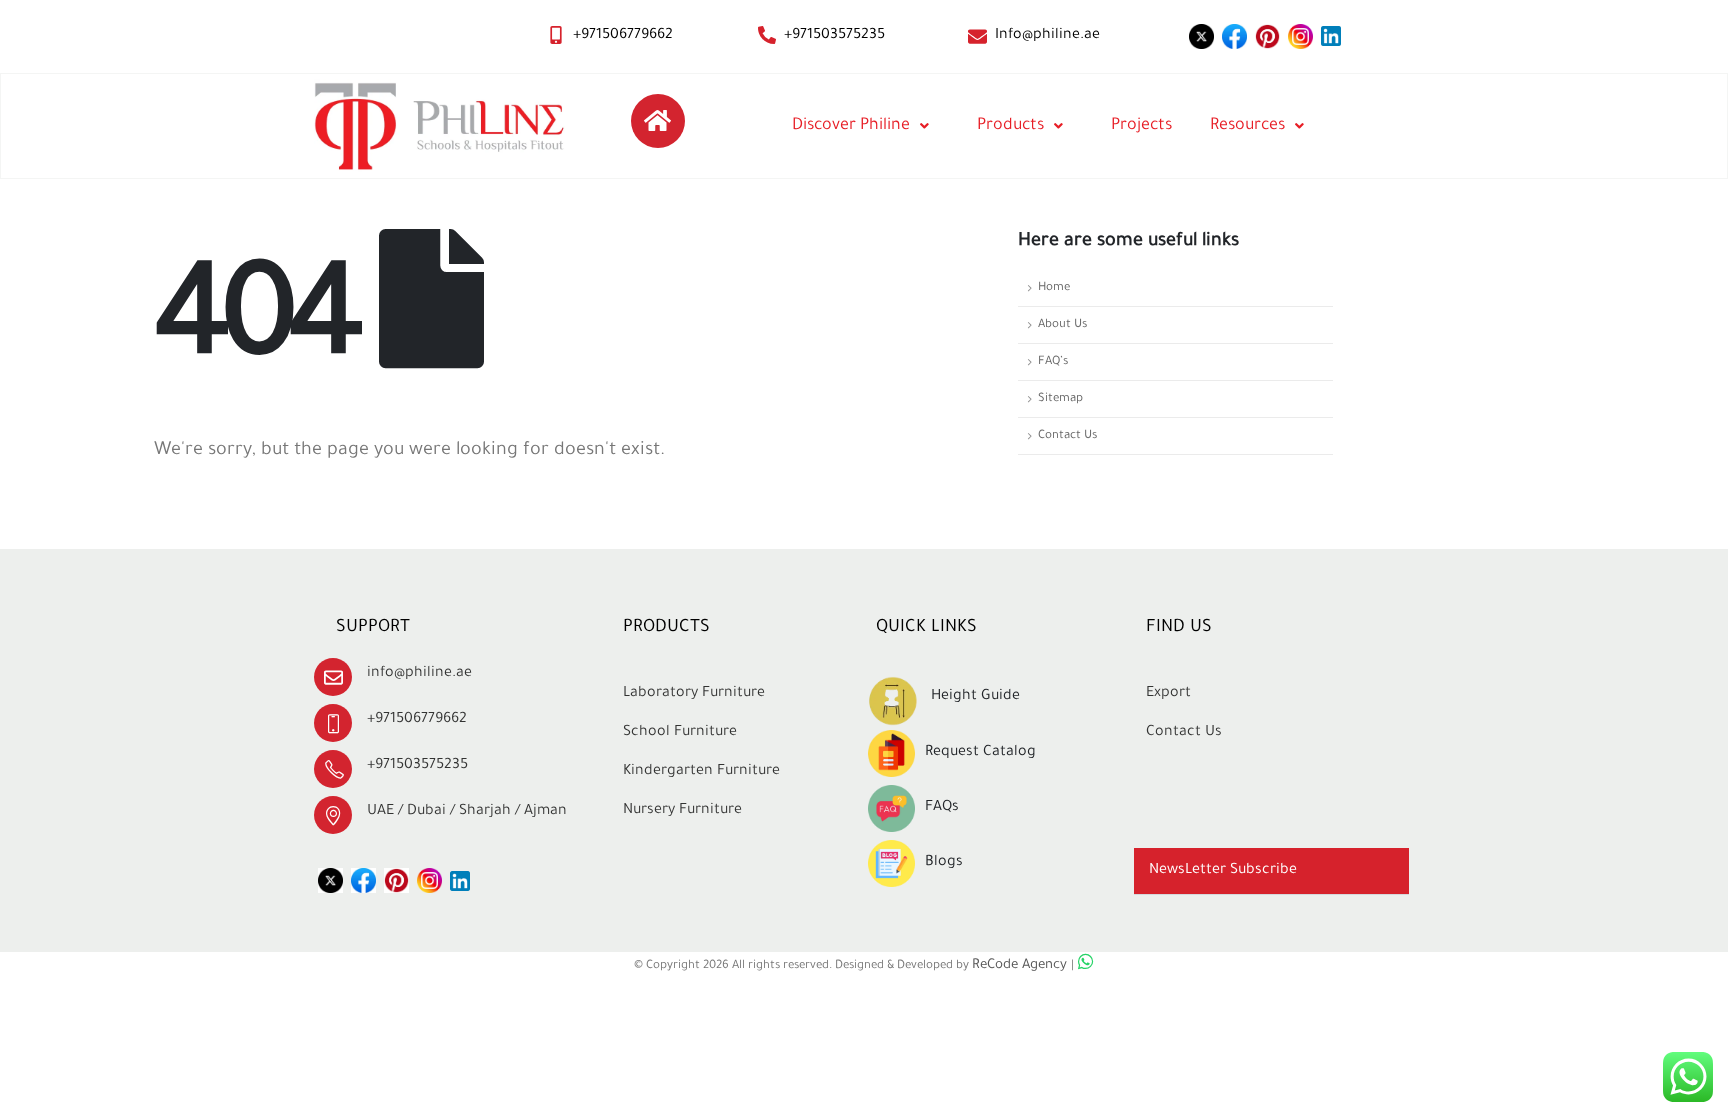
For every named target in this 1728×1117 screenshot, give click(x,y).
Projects (1141, 126)
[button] (1271, 871)
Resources (1247, 126)
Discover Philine (851, 126)
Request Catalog (980, 753)
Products (1010, 126)
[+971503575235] (767, 35)
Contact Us (1067, 436)
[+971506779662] (556, 35)
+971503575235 (834, 36)
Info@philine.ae (1047, 36)
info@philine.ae (419, 674)
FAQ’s (1053, 362)
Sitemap (1060, 399)
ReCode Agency (1021, 966)
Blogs (944, 863)
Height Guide (975, 697)
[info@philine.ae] (333, 677)
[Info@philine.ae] (977, 36)
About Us (1062, 325)
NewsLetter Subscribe (1223, 871)
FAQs (942, 808)
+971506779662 (623, 36)
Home (1054, 288)
